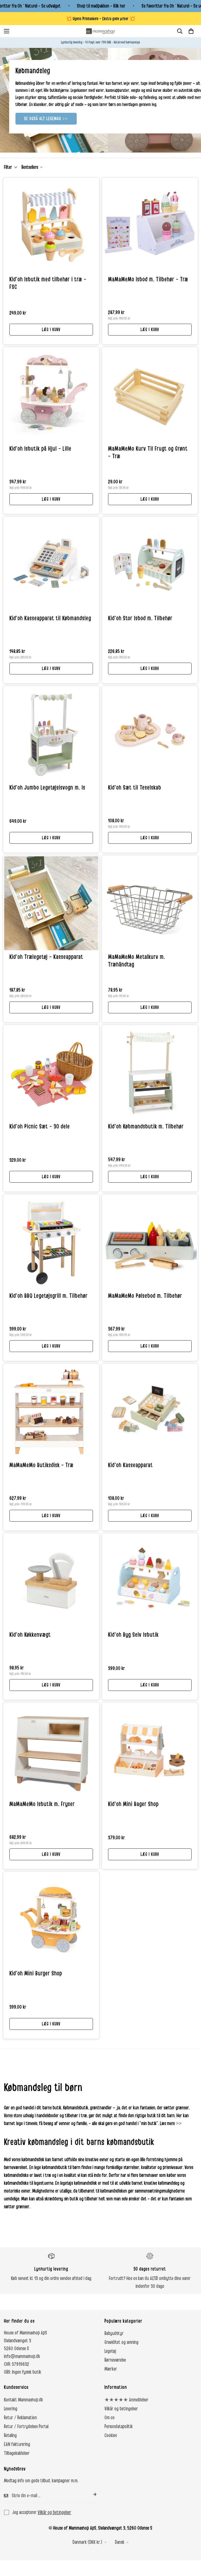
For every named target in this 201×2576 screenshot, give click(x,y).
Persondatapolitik (119, 2427)
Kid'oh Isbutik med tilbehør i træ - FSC (48, 283)
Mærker (111, 2369)
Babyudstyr (114, 2333)
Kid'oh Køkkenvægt (30, 1635)
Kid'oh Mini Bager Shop (133, 1804)
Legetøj (110, 2351)
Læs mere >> (171, 2124)
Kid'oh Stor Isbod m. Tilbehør (140, 618)
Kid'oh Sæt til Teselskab (135, 788)
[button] (191, 31)
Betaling (10, 2435)
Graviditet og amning (121, 2342)
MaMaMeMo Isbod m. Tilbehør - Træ (148, 280)
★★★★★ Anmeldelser (126, 2400)
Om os (109, 2418)
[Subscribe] (91, 2494)
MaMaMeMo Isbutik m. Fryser (42, 1804)
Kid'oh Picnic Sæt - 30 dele (40, 1127)
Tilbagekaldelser (17, 2453)
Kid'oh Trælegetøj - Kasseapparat (46, 957)
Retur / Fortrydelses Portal (26, 2427)
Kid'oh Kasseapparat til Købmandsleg (50, 618)
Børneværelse (115, 2360)
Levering (11, 2409)
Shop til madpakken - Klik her (101, 6)
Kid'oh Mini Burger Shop (36, 1974)
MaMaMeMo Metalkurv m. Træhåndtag (137, 961)
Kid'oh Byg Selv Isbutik (133, 1635)
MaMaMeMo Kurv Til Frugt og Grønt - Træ (148, 453)
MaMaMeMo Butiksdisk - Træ (41, 1465)
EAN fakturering (17, 2444)
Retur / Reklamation (20, 2418)
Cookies (111, 2435)
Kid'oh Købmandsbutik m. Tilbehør (146, 1127)
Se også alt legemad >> (46, 119)
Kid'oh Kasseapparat (130, 1465)
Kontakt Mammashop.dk (23, 2400)
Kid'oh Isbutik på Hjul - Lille (40, 449)
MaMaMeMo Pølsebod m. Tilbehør (145, 1296)
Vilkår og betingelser (121, 2409)
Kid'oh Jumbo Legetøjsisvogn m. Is (47, 788)
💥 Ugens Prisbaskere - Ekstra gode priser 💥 (101, 19)
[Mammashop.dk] (100, 31)
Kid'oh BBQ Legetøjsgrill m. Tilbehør (49, 1296)
